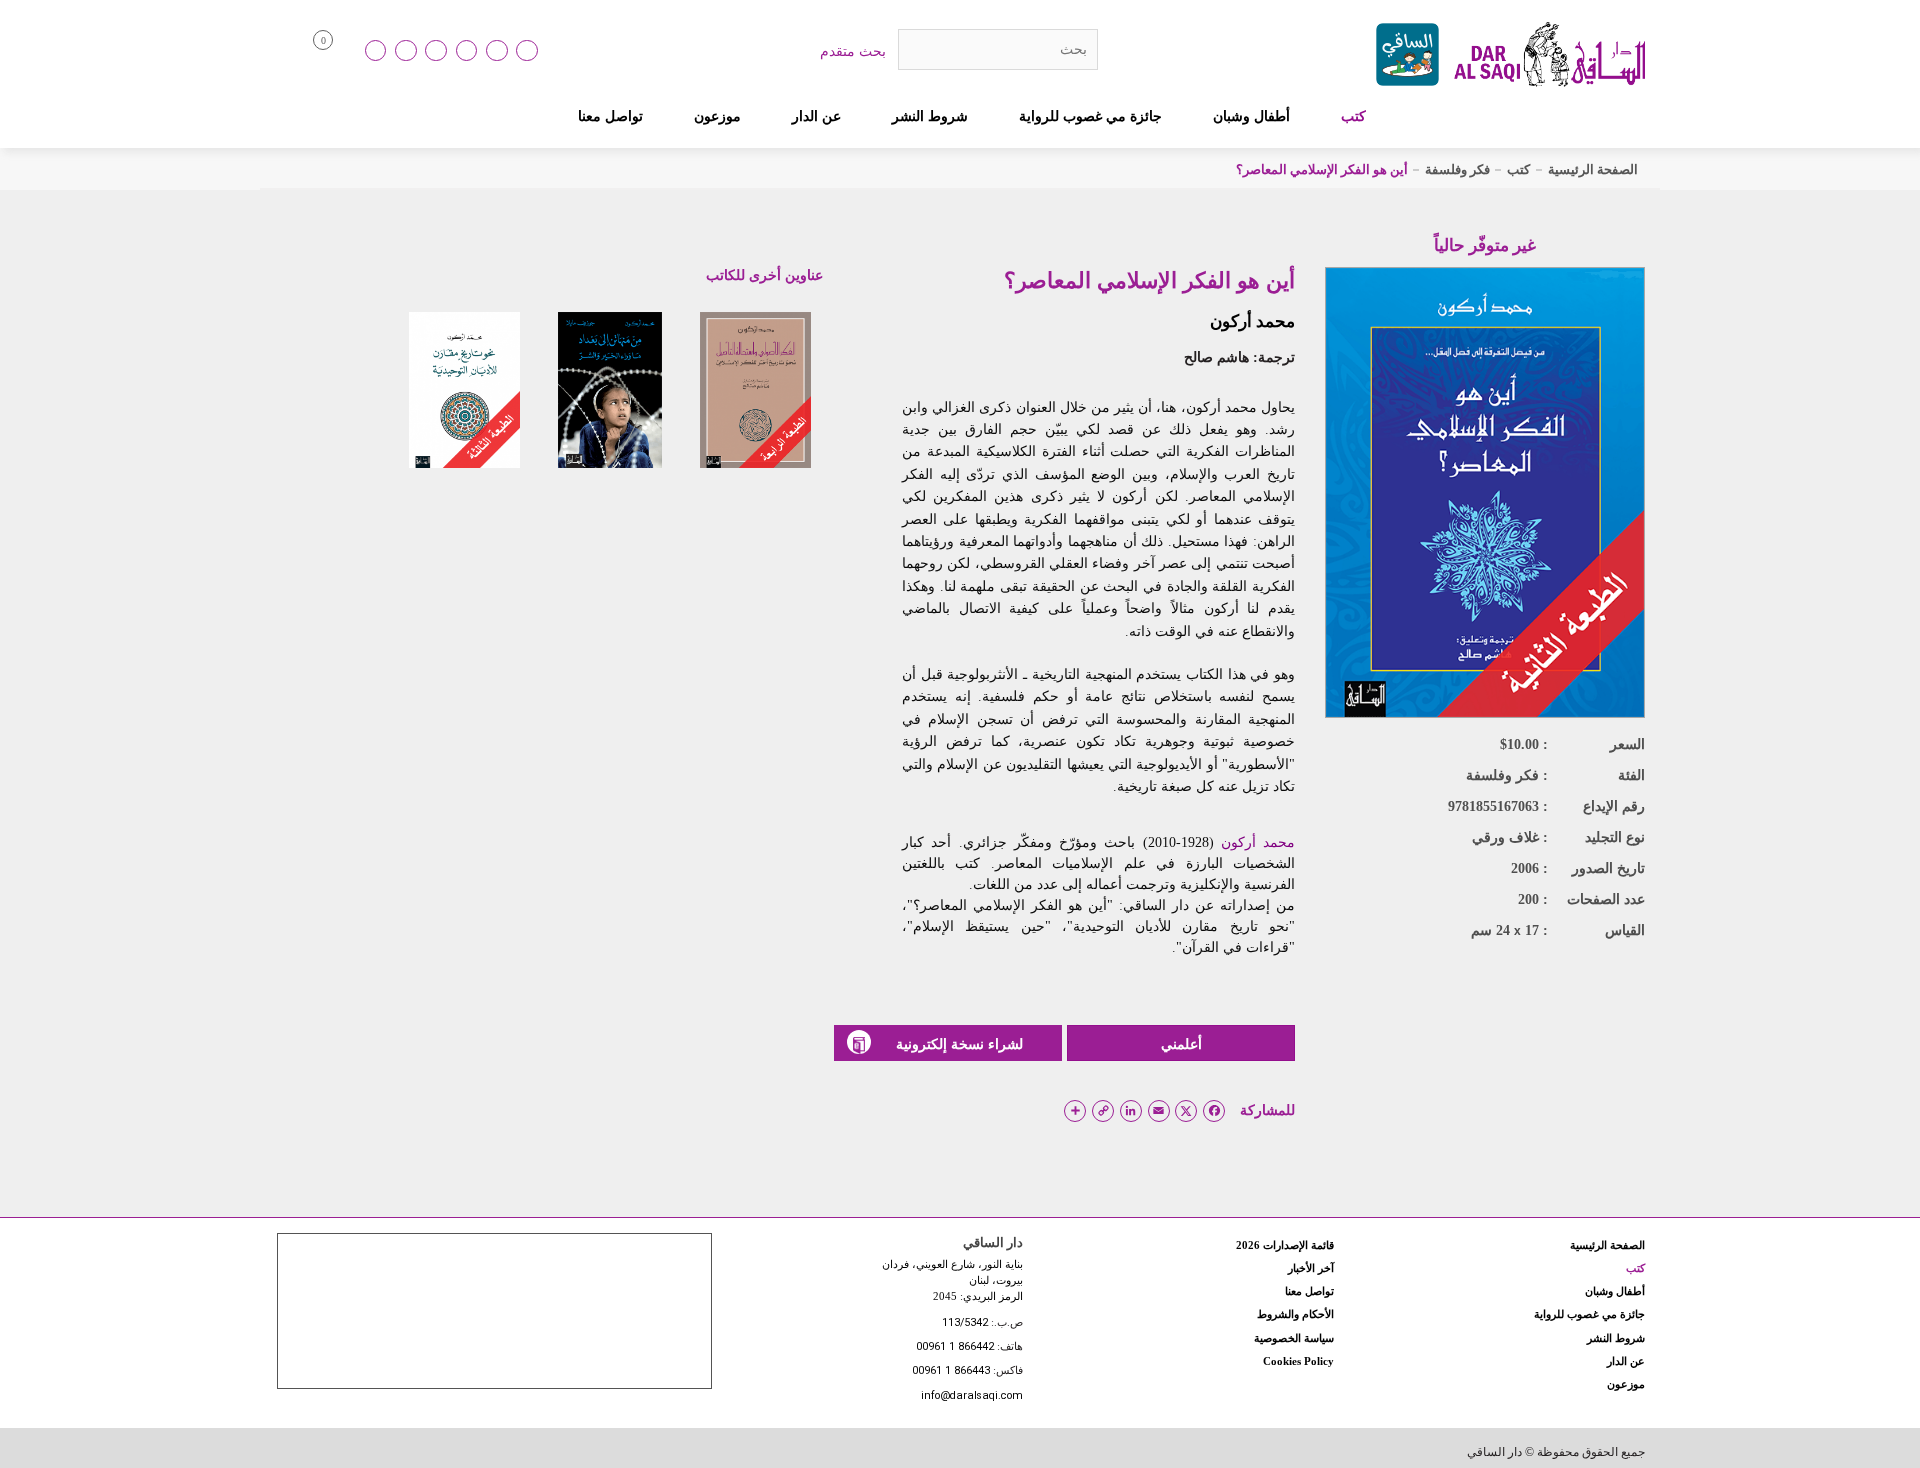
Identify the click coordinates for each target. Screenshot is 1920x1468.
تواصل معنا (610, 116)
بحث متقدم (853, 51)
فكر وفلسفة (1457, 169)
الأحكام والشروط (1295, 1314)
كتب (1353, 116)
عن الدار (816, 116)
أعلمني (1181, 1044)
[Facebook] (406, 51)
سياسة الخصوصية (1294, 1338)
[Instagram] (436, 51)
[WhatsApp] (527, 51)
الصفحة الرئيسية (1593, 169)
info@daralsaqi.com (972, 1396)
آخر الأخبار (1311, 1268)
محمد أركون (1252, 321)
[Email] (497, 51)
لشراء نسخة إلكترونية (959, 1044)
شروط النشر (930, 116)
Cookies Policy (1298, 1361)
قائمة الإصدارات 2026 (1285, 1245)
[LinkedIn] (376, 51)
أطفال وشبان (1251, 116)
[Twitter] (467, 51)
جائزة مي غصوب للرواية (1090, 116)
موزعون (717, 116)
